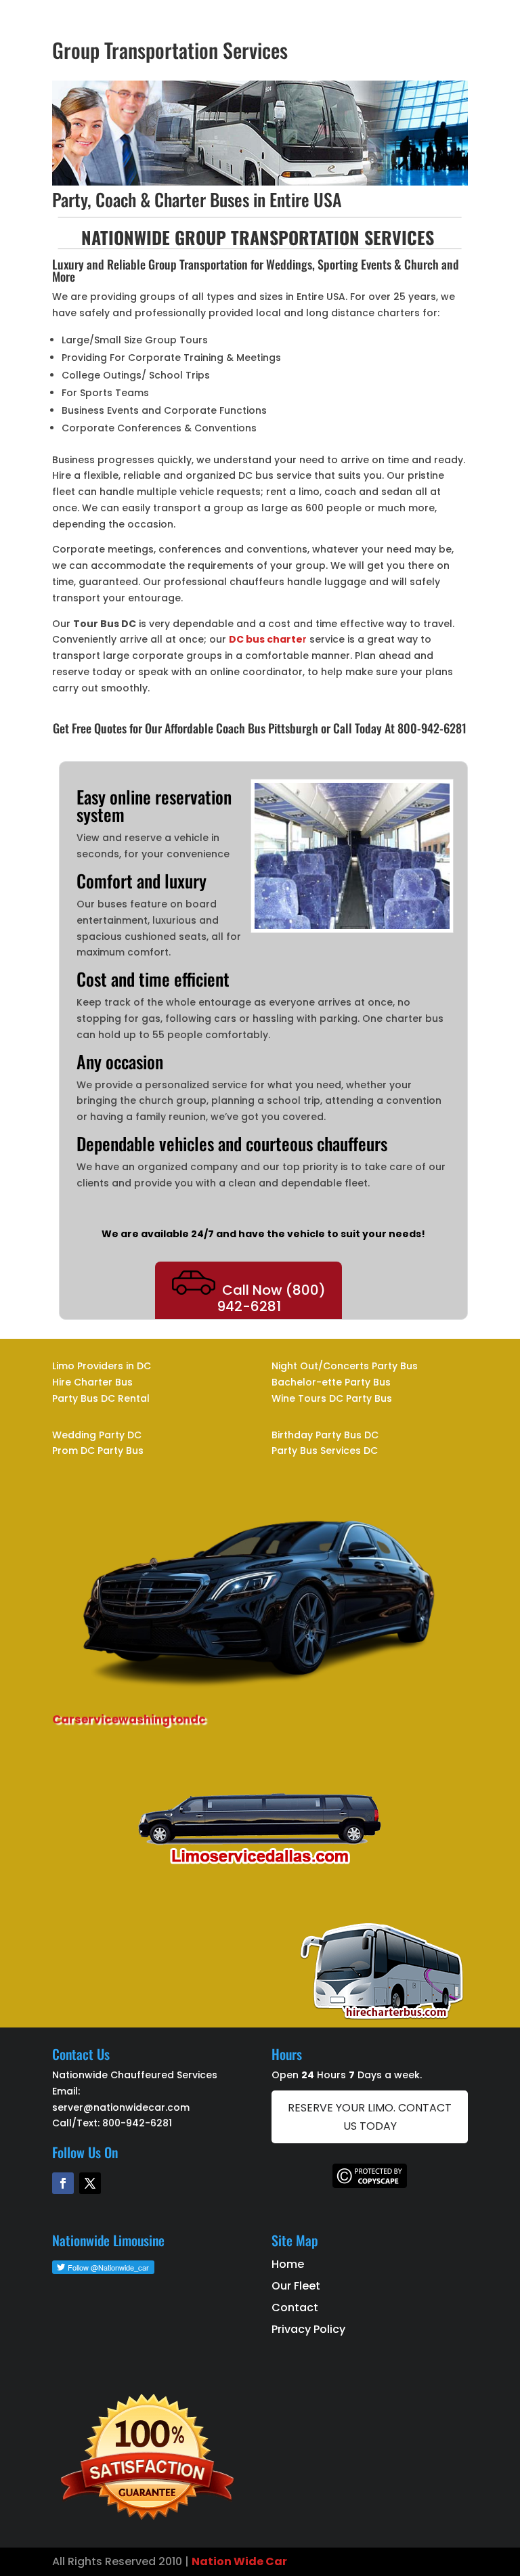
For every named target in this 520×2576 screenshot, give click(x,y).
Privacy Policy (308, 2329)
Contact (295, 2307)
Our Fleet (296, 2286)
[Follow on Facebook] (63, 2183)
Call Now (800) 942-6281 (271, 1298)
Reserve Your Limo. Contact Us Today (370, 2117)
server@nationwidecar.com (121, 2107)
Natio (208, 2561)
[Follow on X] (90, 2183)
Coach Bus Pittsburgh (267, 728)
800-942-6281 (137, 2123)
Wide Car (259, 2561)
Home (288, 2264)
